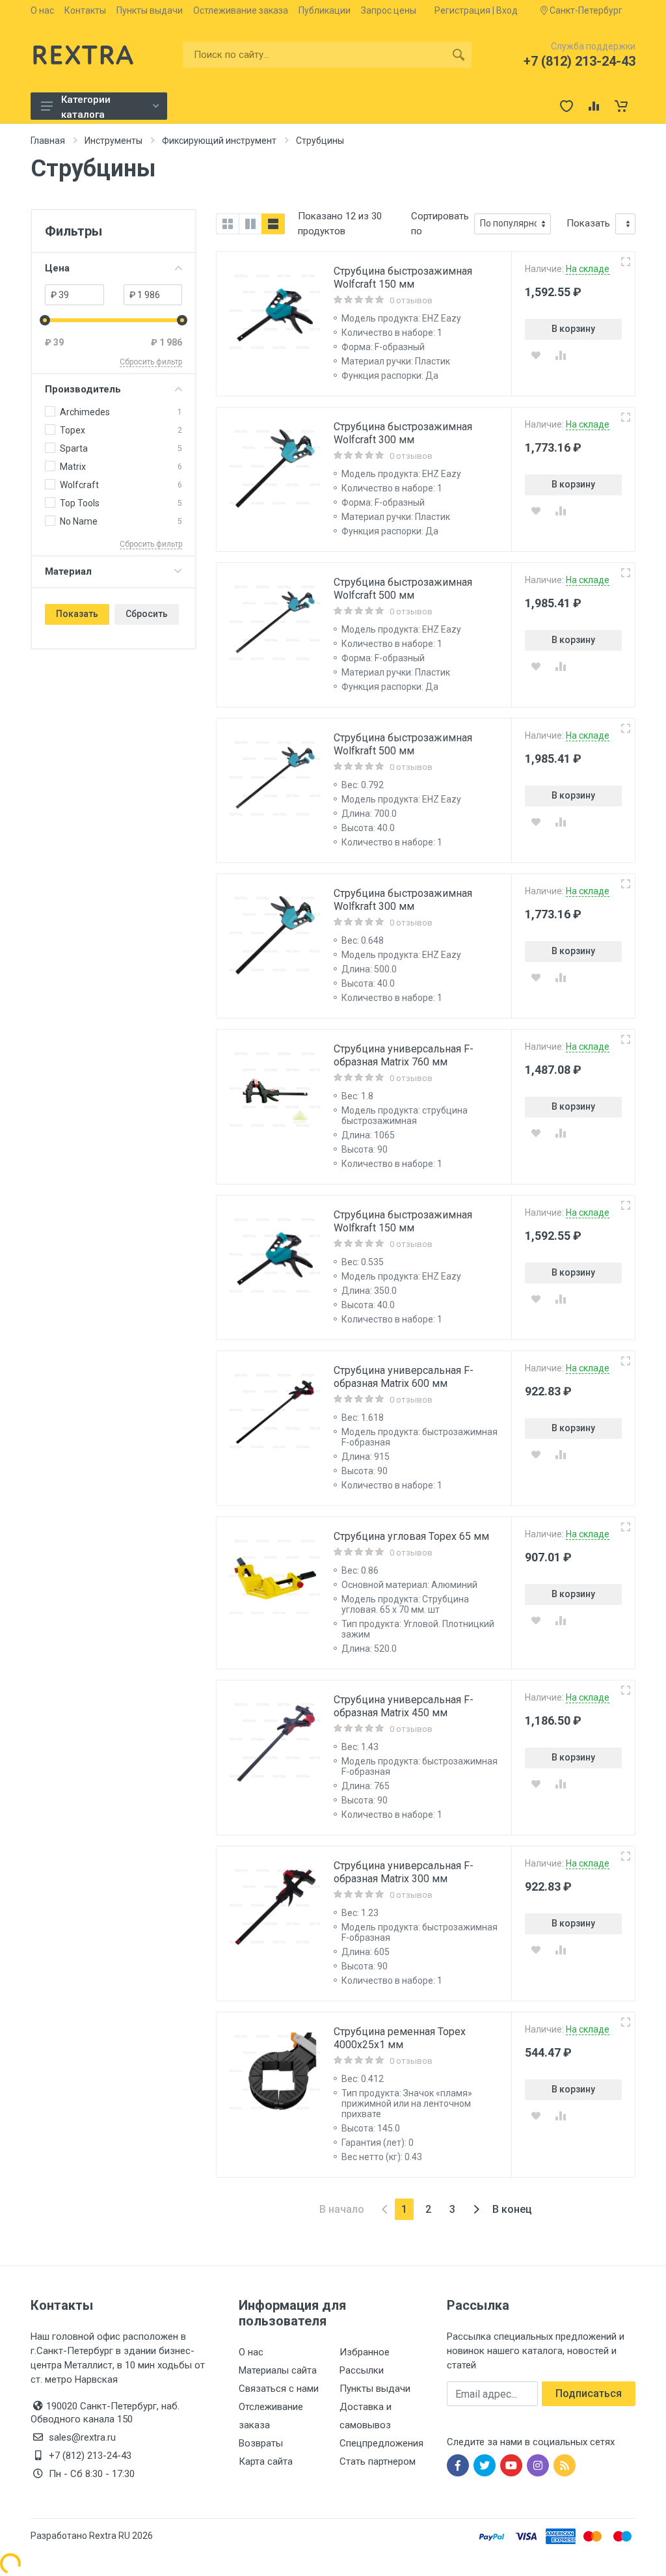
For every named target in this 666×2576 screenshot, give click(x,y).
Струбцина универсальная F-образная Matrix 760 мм (404, 1055)
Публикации (325, 10)
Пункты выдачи (150, 10)
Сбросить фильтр (151, 362)
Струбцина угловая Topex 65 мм (411, 1536)
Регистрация (462, 10)
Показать (77, 614)
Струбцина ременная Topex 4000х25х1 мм (400, 2038)
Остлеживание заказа (241, 10)
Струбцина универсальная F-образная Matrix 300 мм (404, 1872)
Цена (57, 268)
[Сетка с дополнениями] (250, 224)
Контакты (85, 10)
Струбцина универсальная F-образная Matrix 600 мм (404, 1377)
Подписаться (589, 2393)
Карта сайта (266, 2461)
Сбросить (147, 614)
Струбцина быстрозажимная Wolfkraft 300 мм (403, 900)
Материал (68, 571)
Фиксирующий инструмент (219, 141)
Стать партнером (378, 2461)
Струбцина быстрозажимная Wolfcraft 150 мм (403, 278)
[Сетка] (228, 224)
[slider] (45, 320)
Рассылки (362, 2370)
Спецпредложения (381, 2443)
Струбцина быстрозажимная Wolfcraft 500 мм (403, 589)
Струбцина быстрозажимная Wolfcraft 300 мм (403, 433)
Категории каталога (86, 107)
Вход (507, 10)
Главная (48, 141)
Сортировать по (440, 224)
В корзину (573, 329)
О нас (42, 10)
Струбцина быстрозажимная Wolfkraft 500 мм (403, 744)
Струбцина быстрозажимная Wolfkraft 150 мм (403, 1221)
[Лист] (273, 224)
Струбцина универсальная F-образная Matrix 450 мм (404, 1706)
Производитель (83, 389)
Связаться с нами (279, 2389)
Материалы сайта (278, 2370)
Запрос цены (389, 10)
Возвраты (261, 2443)
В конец (512, 2209)
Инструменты (113, 141)
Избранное (365, 2352)
